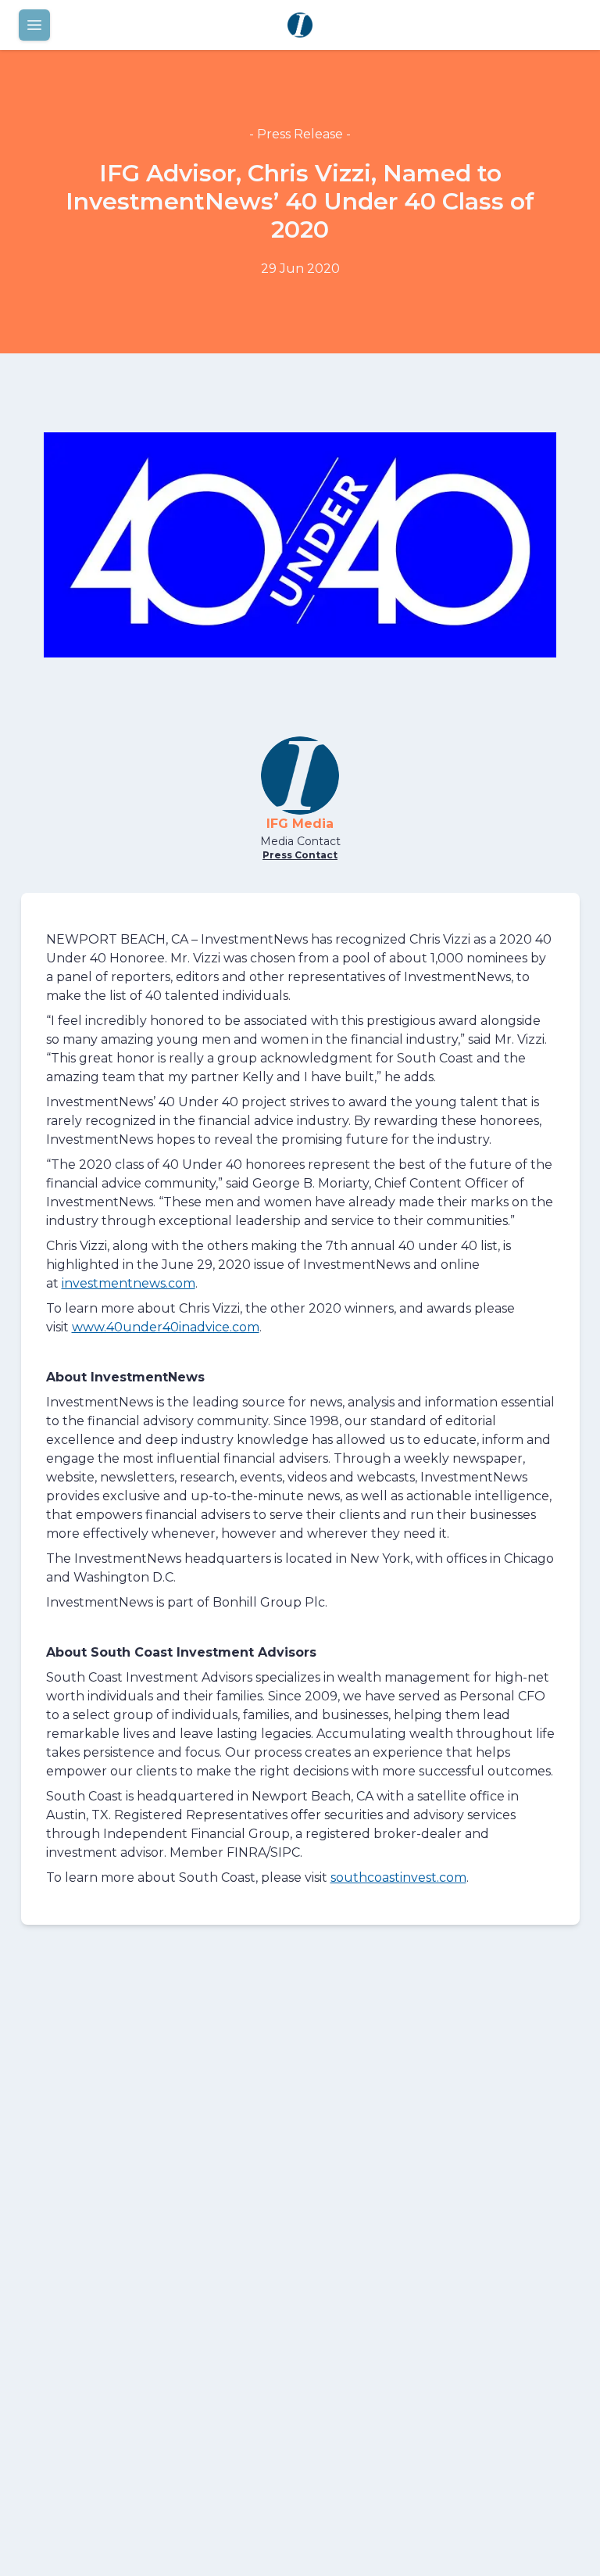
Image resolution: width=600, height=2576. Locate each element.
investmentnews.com (129, 1283)
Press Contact (300, 855)
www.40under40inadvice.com (166, 1327)
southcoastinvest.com (398, 1877)
